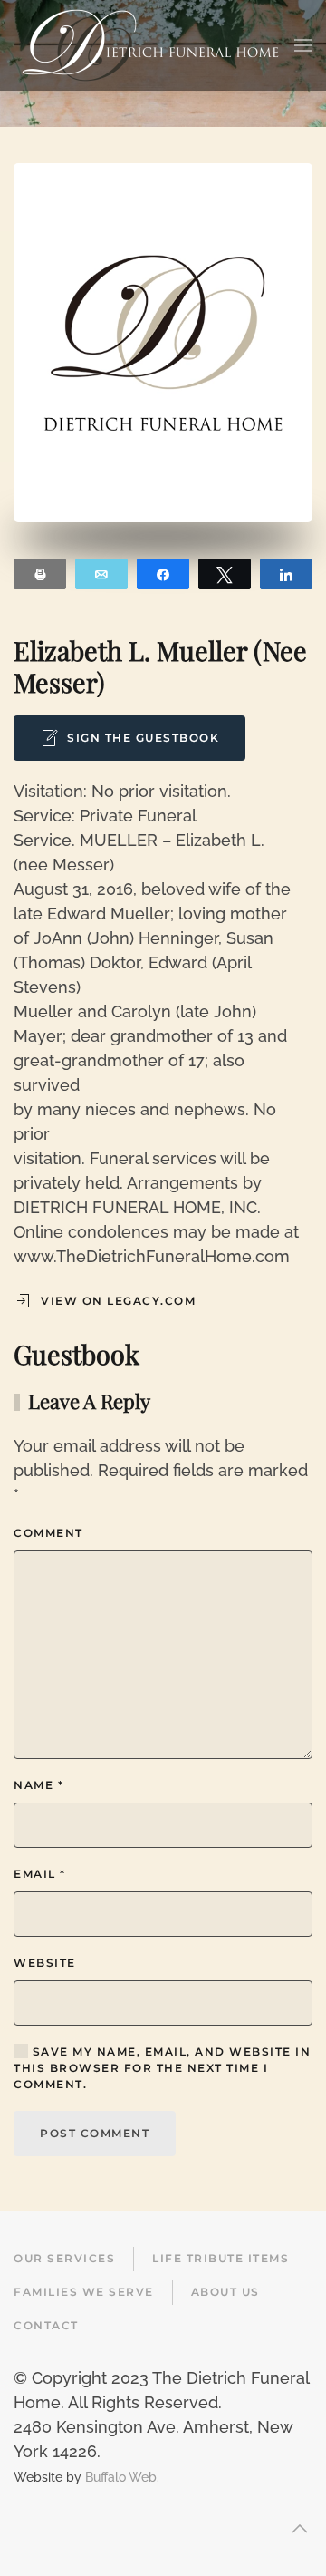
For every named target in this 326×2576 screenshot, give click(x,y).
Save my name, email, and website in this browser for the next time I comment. (162, 2068)
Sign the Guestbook (143, 738)
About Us (225, 2292)
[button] (303, 45)
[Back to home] (150, 45)
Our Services (64, 2258)
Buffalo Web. (122, 2477)
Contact (46, 2325)
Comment (48, 1533)
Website (45, 1963)
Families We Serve (84, 2292)
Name (38, 1785)
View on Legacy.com (118, 1301)
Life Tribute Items (221, 2258)
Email (40, 1874)
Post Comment (95, 2133)
